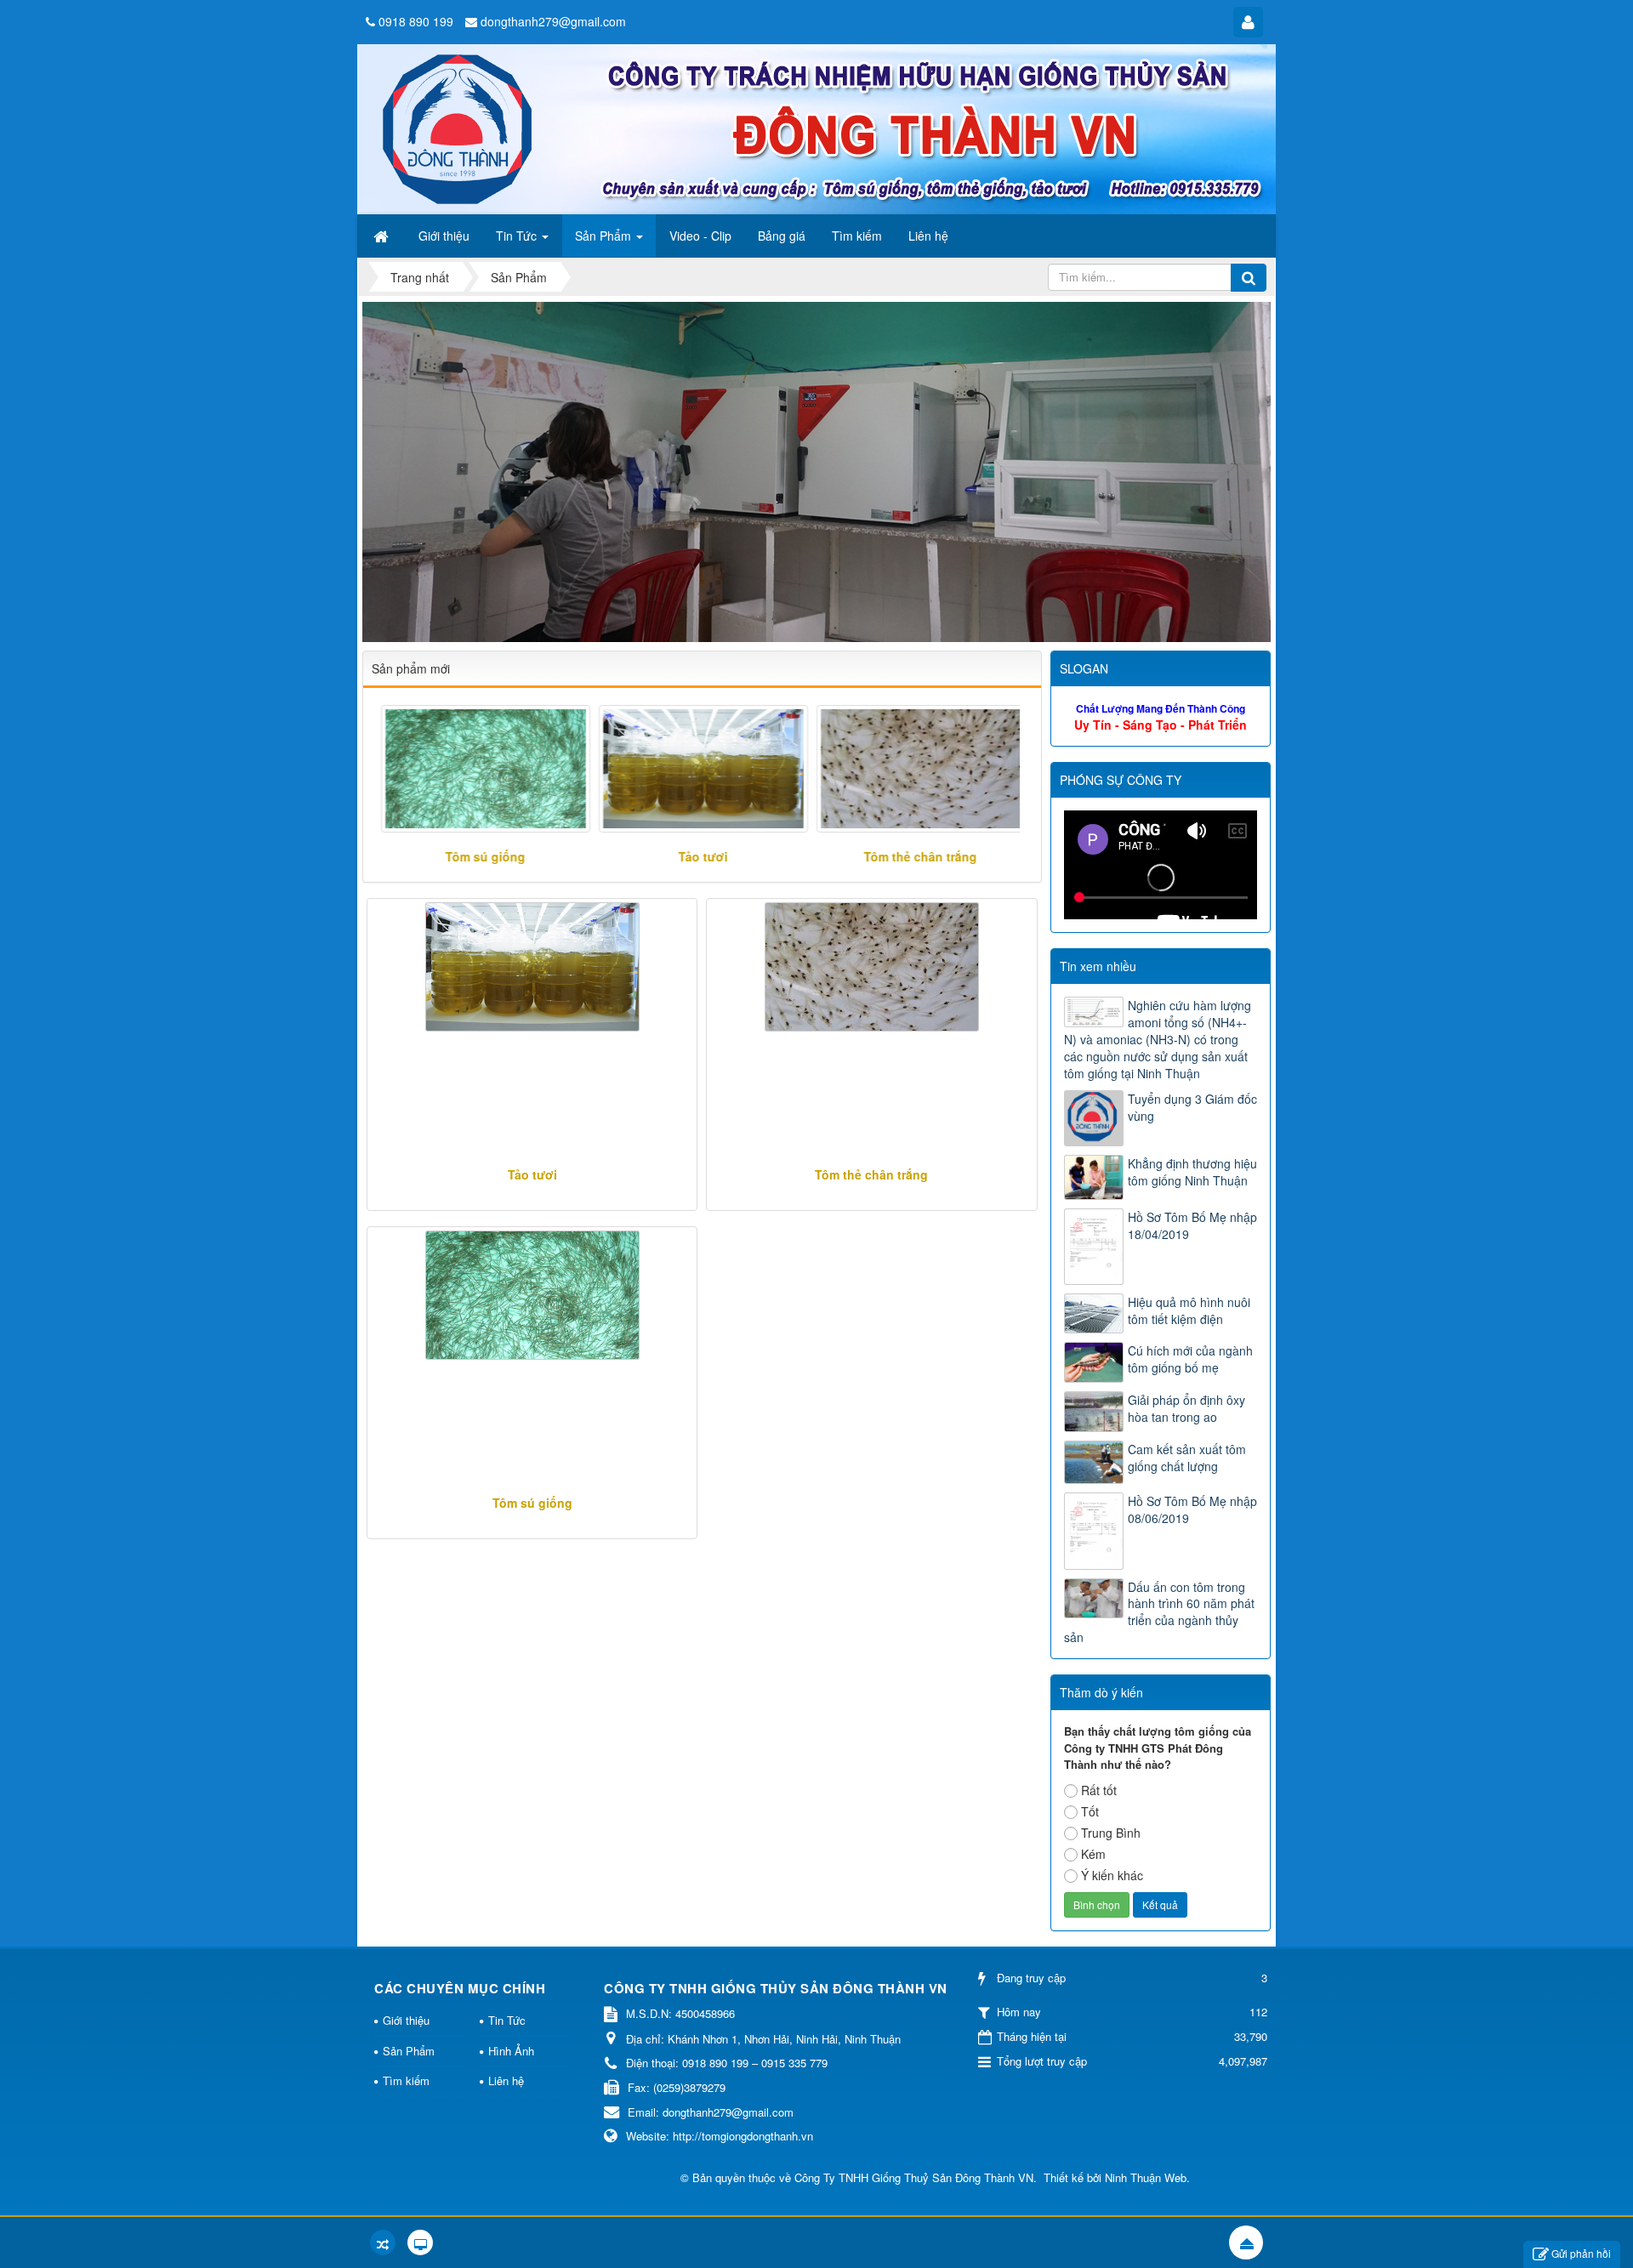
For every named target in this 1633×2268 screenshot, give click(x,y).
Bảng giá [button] (782, 236)
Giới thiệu (406, 2020)
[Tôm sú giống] (481, 769)
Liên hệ (506, 2080)
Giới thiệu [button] (444, 236)
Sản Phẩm (409, 2051)
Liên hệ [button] (928, 236)
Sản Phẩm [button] (605, 236)
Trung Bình (1111, 1833)
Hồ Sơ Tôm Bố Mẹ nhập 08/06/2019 (1192, 1509)
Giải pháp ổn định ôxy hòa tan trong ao (1186, 1408)
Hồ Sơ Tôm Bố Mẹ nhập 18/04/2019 (1192, 1225)
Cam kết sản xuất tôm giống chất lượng (1187, 1458)
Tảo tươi (697, 856)
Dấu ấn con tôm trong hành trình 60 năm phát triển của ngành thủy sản (1159, 1612)
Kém (1093, 1854)
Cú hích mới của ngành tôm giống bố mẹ (1190, 1359)
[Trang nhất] (383, 236)
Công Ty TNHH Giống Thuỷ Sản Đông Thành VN (914, 2177)
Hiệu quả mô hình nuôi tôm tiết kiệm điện (1189, 1310)
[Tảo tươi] (698, 769)
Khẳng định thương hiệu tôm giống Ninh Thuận (1192, 1172)
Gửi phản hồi (1581, 2253)
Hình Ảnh (511, 2051)
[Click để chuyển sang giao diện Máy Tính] (420, 2242)
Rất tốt (1099, 1790)
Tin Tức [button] (518, 236)
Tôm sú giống (481, 856)
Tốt (1090, 1811)
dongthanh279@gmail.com (553, 21)
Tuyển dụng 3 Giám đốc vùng (1192, 1107)
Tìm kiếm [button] (857, 236)
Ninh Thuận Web (1146, 2177)
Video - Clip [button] (700, 236)
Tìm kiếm (406, 2080)
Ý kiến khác (1112, 1875)
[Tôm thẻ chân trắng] (915, 769)
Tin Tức (507, 2020)
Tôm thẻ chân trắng (916, 856)
